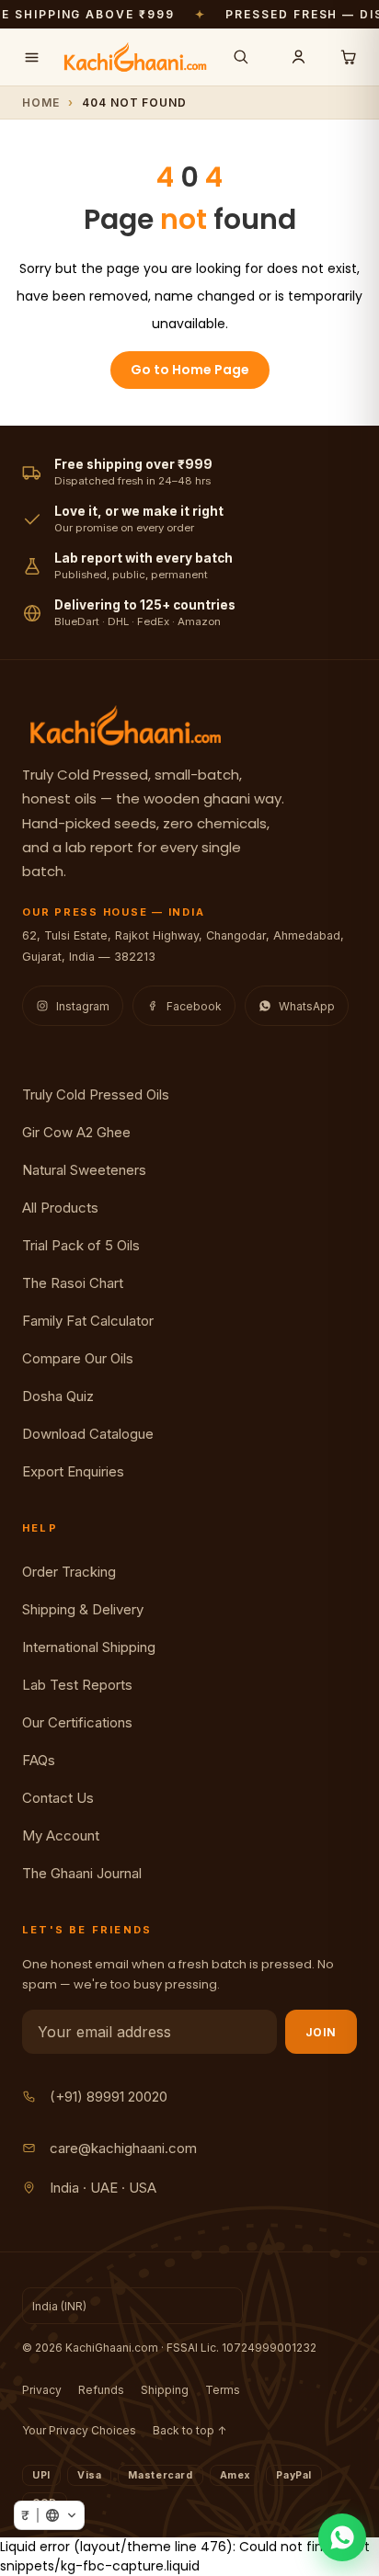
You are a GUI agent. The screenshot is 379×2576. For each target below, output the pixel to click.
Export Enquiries (73, 1471)
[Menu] (31, 57)
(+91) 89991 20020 (109, 2097)
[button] (49, 2515)
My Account (61, 1835)
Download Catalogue (88, 1434)
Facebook (194, 1006)
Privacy (42, 2390)
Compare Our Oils (78, 1358)
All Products (60, 1208)
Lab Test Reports (77, 1685)
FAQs (39, 1760)
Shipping (165, 2390)
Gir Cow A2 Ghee (76, 1132)
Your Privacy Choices (79, 2430)
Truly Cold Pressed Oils (96, 1094)
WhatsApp (307, 1006)
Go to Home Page (190, 370)
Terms (223, 2390)
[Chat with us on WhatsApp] (342, 2537)
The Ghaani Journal (82, 1873)
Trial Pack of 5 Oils (81, 1245)
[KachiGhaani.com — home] (135, 57)
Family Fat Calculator (88, 1321)
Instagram (83, 1006)
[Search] (241, 57)
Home (41, 103)
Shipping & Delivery (83, 1609)
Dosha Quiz (58, 1396)
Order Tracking (69, 1572)
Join (321, 2032)
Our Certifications (77, 1722)
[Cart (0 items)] (348, 57)
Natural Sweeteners (84, 1170)
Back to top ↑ (189, 2430)
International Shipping (89, 1647)
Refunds (101, 2390)
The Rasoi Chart (73, 1283)
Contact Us (58, 1798)
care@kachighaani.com (123, 2148)
